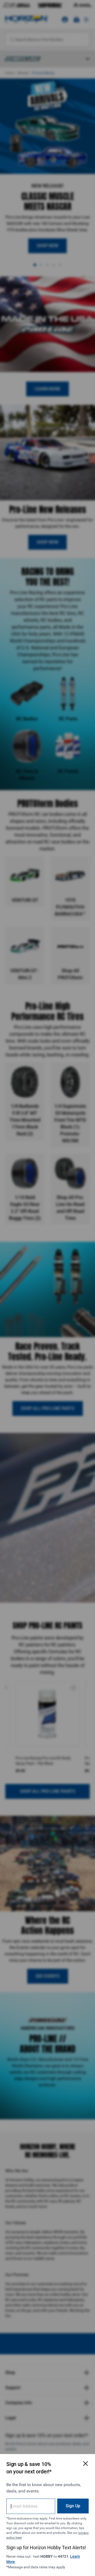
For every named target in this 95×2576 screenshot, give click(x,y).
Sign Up (73, 2506)
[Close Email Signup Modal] (85, 2464)
